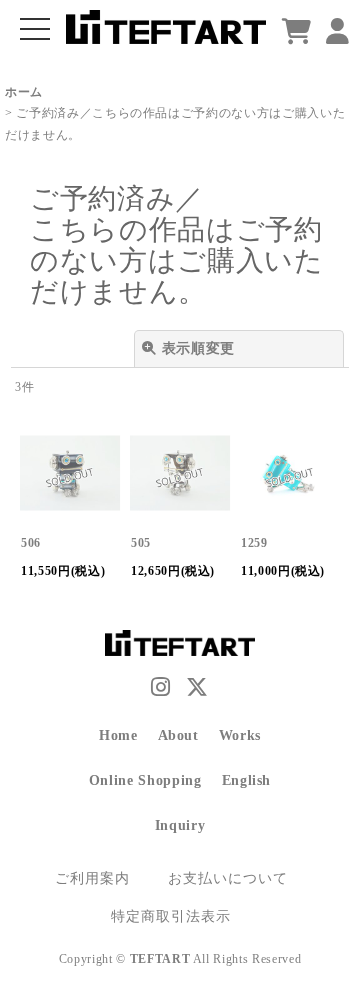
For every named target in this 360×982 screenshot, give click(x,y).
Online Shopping (145, 780)
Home (118, 735)
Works (240, 735)
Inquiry (180, 825)
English (247, 780)
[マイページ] (338, 32)
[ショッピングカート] (297, 32)
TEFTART (160, 959)
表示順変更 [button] (198, 348)
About (178, 735)
